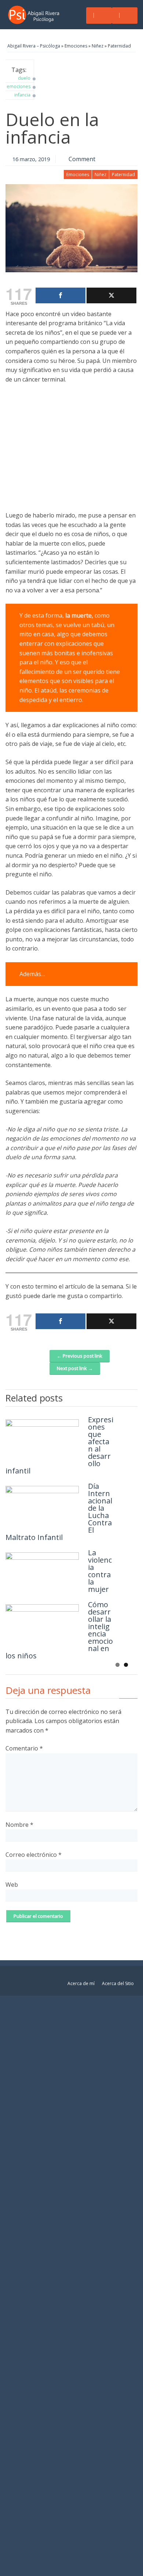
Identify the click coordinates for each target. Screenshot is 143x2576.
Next (132, 1397)
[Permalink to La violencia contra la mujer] (42, 1571)
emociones (19, 86)
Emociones (76, 46)
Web (12, 1885)
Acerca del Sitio (118, 1983)
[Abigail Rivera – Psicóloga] (36, 15)
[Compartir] (60, 295)
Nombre (19, 1825)
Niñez (98, 46)
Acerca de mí (81, 1983)
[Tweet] (111, 295)
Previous (121, 1397)
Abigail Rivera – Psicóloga (34, 46)
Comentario (24, 1748)
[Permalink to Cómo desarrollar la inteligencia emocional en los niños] (42, 1623)
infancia (22, 95)
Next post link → (75, 1368)
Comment (82, 159)
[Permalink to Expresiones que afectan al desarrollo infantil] (42, 1438)
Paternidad (119, 46)
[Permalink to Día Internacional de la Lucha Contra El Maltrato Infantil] (42, 1504)
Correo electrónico (34, 1855)
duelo (24, 78)
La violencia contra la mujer (100, 1571)
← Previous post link (80, 1356)
